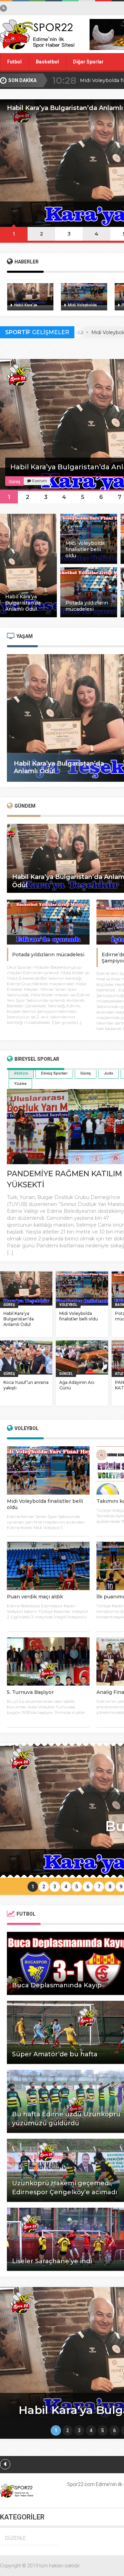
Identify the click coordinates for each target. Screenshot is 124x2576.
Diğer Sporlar (88, 62)
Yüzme (20, 1084)
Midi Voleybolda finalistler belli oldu (79, 1316)
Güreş (86, 1073)
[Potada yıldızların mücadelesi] (89, 616)
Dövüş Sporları (54, 1073)
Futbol (14, 62)
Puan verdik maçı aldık (35, 1597)
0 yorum (39, 481)
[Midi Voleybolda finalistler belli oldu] (89, 562)
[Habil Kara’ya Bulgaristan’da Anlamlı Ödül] (28, 616)
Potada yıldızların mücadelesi (48, 955)
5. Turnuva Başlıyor (30, 1692)
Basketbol (47, 62)
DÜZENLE (15, 2538)
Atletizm (21, 1073)
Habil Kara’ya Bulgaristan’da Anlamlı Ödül (19, 1319)
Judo (108, 1073)
